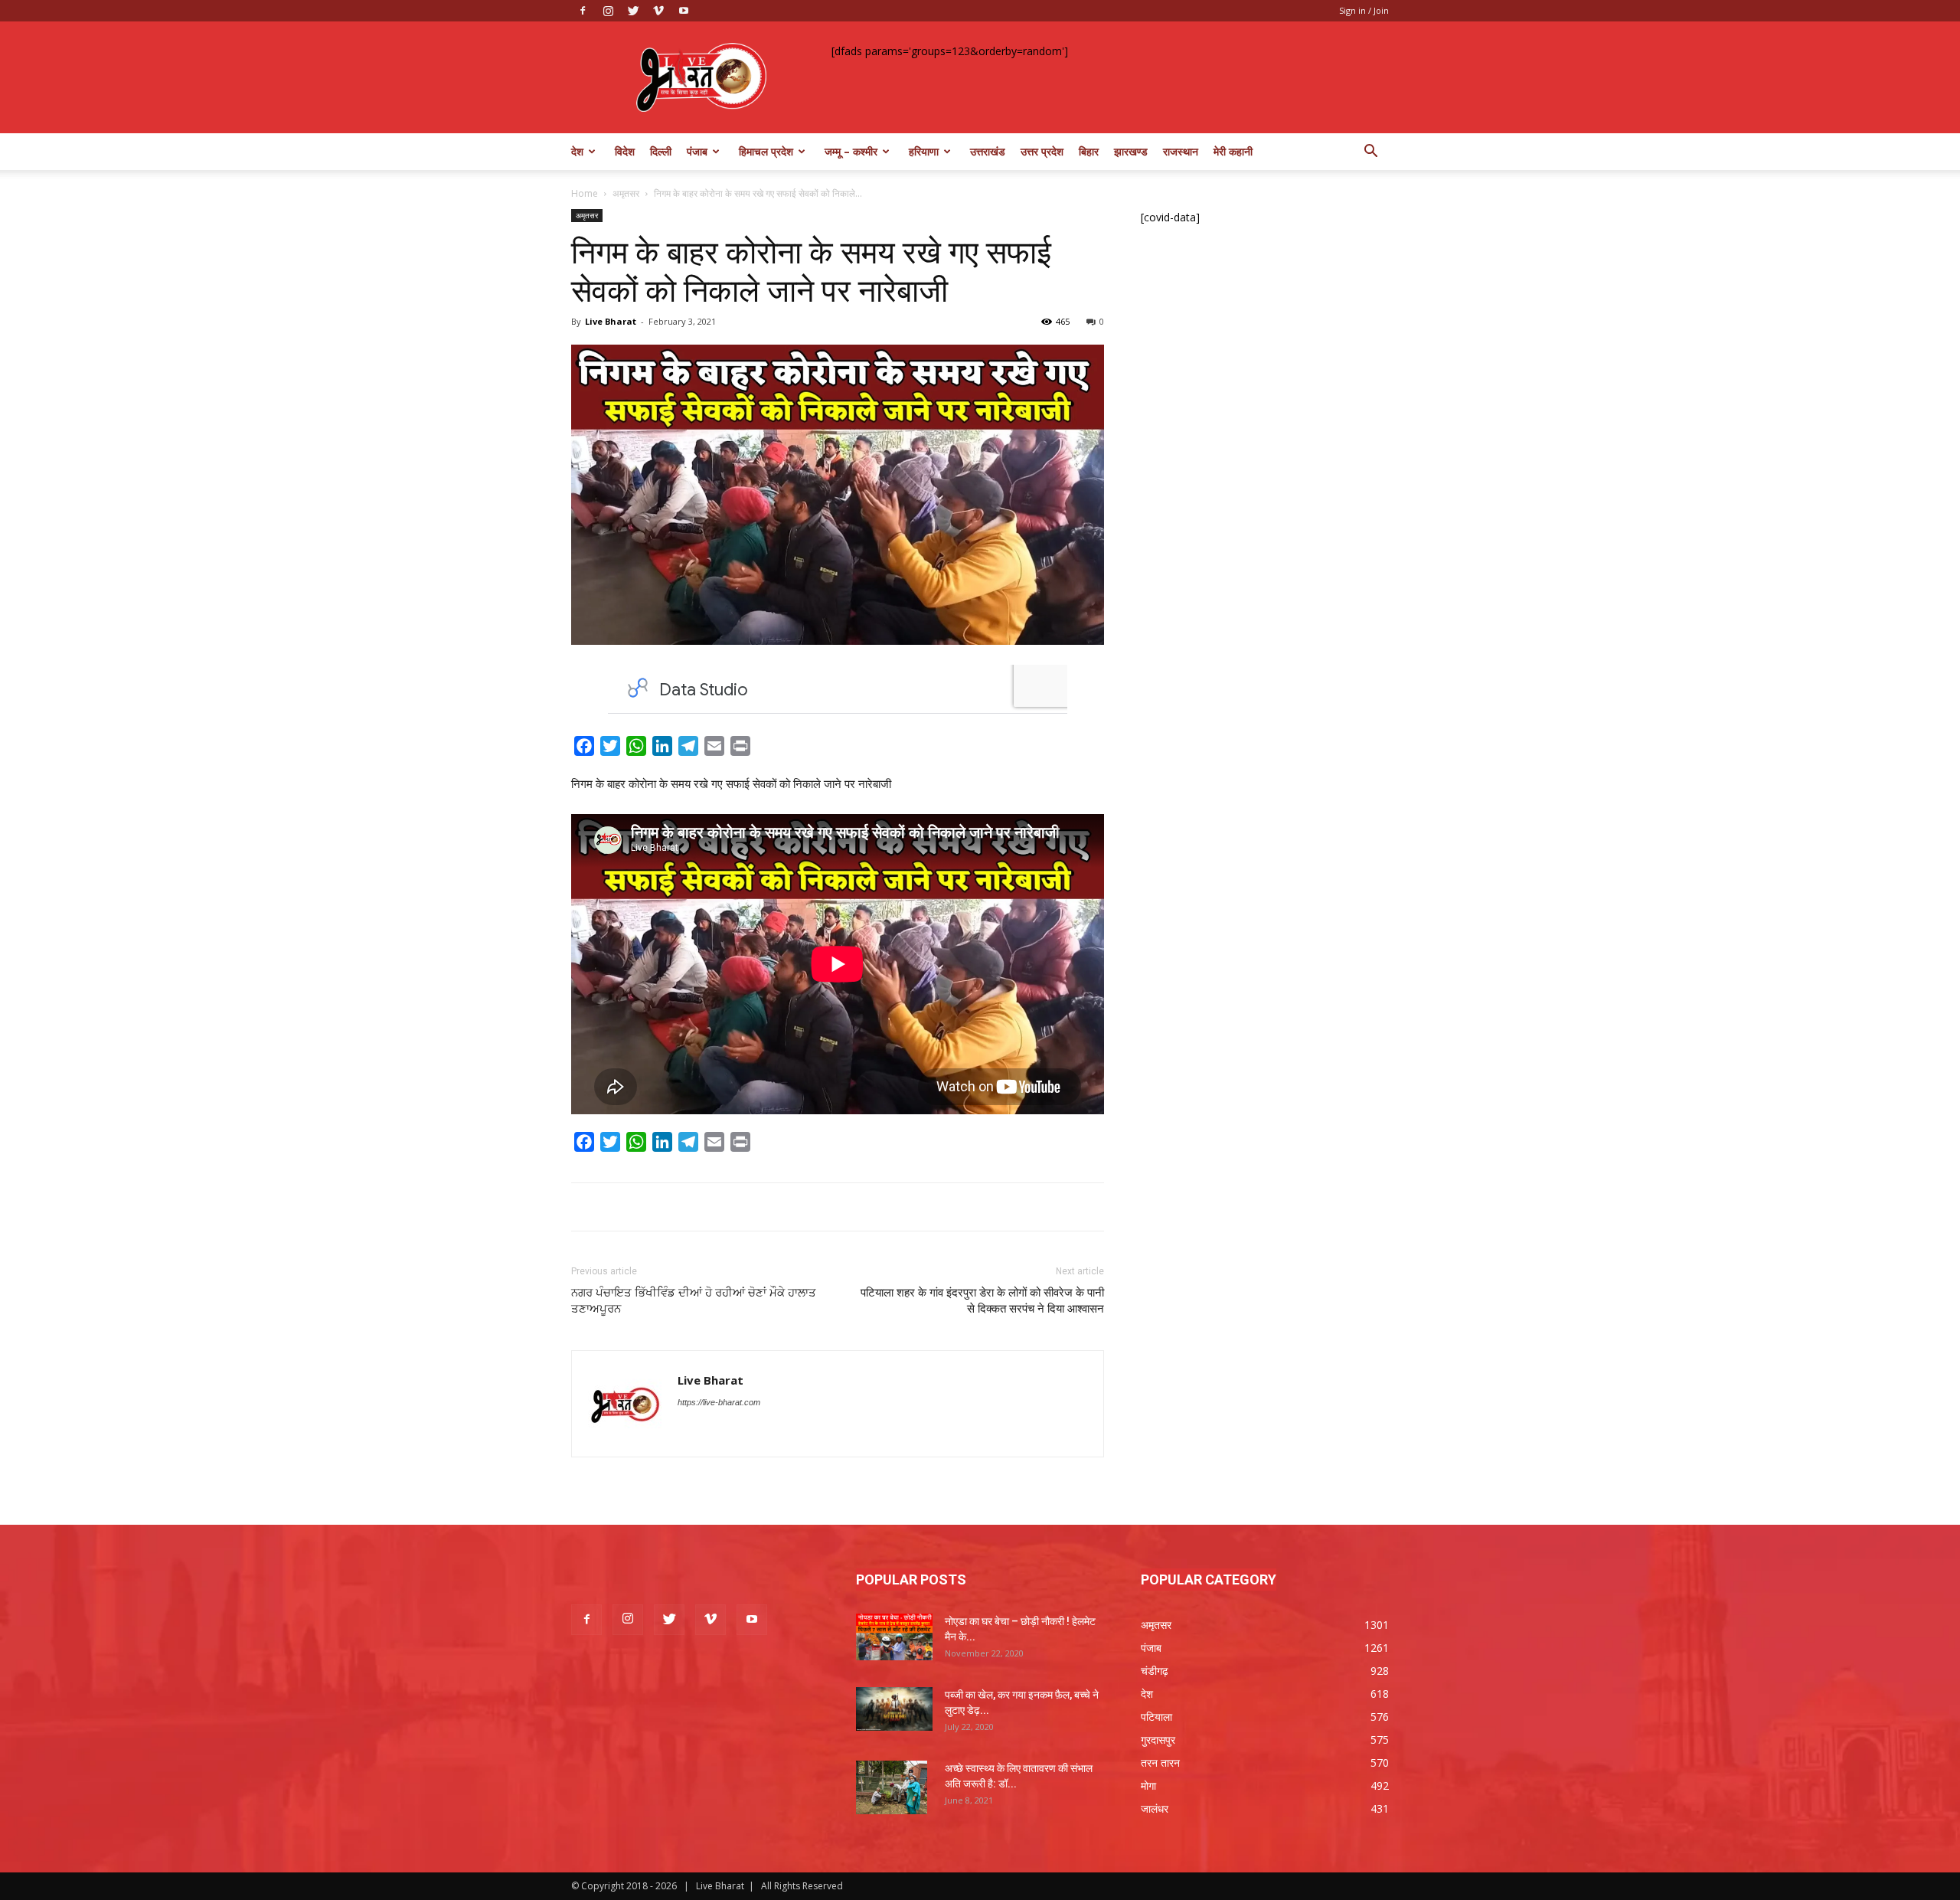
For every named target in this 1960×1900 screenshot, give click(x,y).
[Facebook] (583, 11)
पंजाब (697, 151)
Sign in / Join (1364, 10)
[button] (1370, 153)
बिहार (1089, 151)
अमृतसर (626, 193)
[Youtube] (684, 11)
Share (773, 749)
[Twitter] (633, 11)
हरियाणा (924, 151)
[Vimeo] (658, 11)
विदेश (625, 151)
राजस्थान (1181, 151)
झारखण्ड (1131, 151)
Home (585, 193)
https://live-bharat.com (719, 1402)
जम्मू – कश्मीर (851, 151)
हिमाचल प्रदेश (766, 151)
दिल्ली (661, 151)
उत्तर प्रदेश (1042, 151)
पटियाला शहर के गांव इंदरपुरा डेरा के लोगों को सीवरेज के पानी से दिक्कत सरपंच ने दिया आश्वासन (982, 1301)
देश (577, 151)
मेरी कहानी (1233, 151)
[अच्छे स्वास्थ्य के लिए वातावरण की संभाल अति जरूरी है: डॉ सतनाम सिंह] (892, 1787)
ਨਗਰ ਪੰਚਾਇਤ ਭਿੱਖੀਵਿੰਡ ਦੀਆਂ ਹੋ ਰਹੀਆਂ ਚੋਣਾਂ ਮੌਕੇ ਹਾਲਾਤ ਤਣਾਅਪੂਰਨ (694, 1301)
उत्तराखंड (988, 151)
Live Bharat (611, 321)
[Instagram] (608, 11)
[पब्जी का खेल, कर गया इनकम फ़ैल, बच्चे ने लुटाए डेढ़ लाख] (894, 1709)
